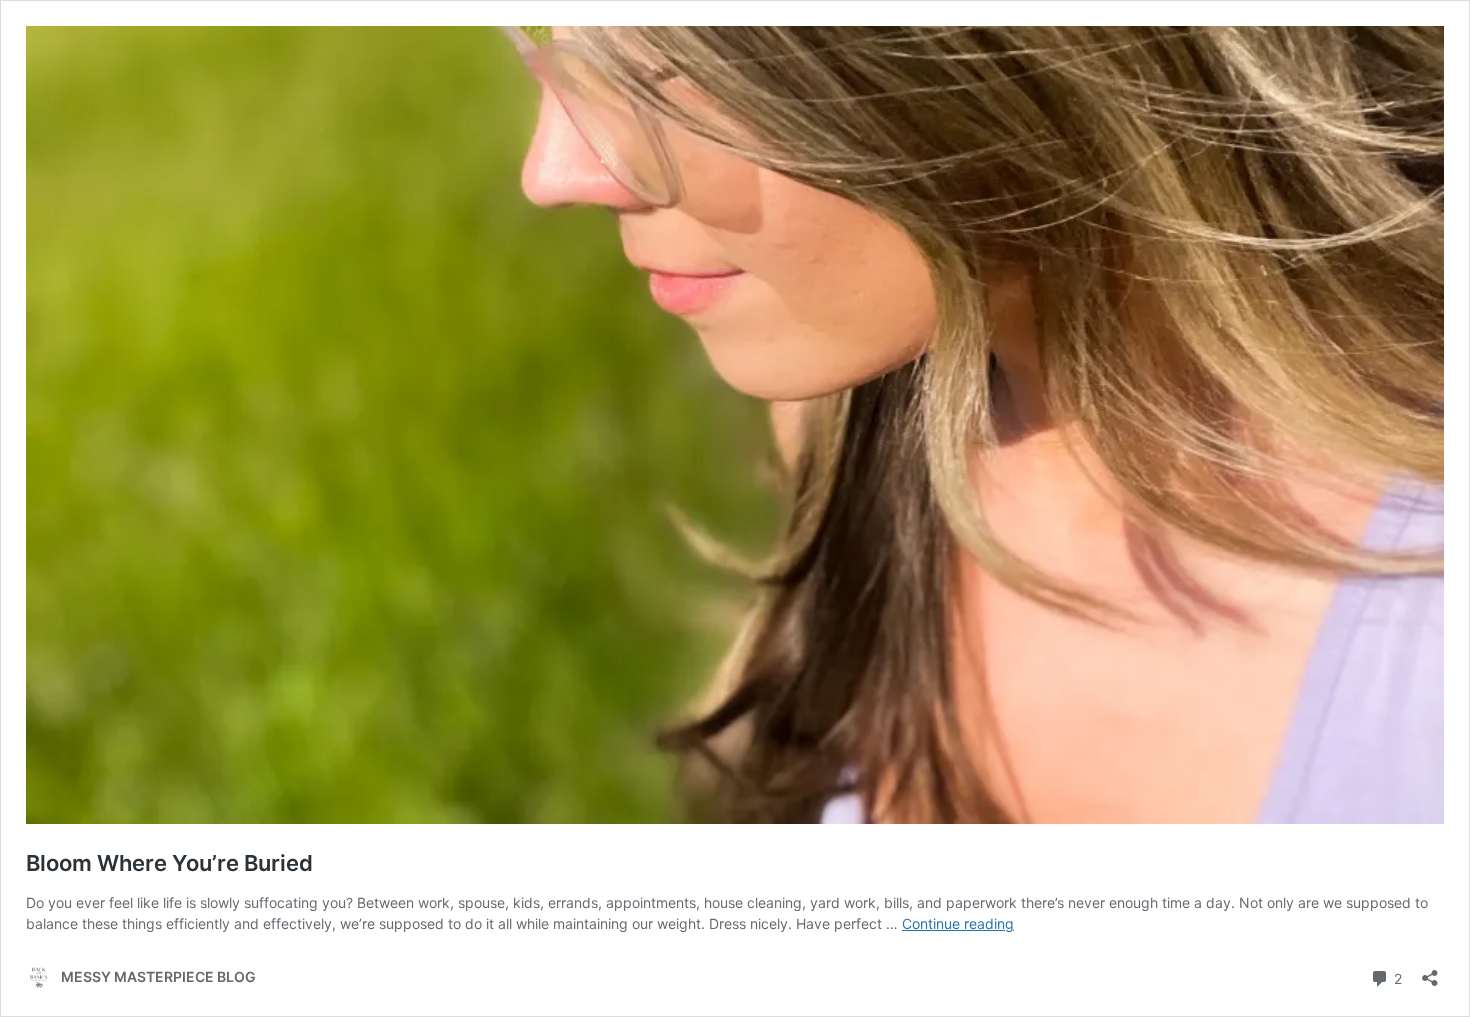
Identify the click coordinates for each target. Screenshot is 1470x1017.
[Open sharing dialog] (1430, 971)
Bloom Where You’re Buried (169, 863)
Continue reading (958, 923)
